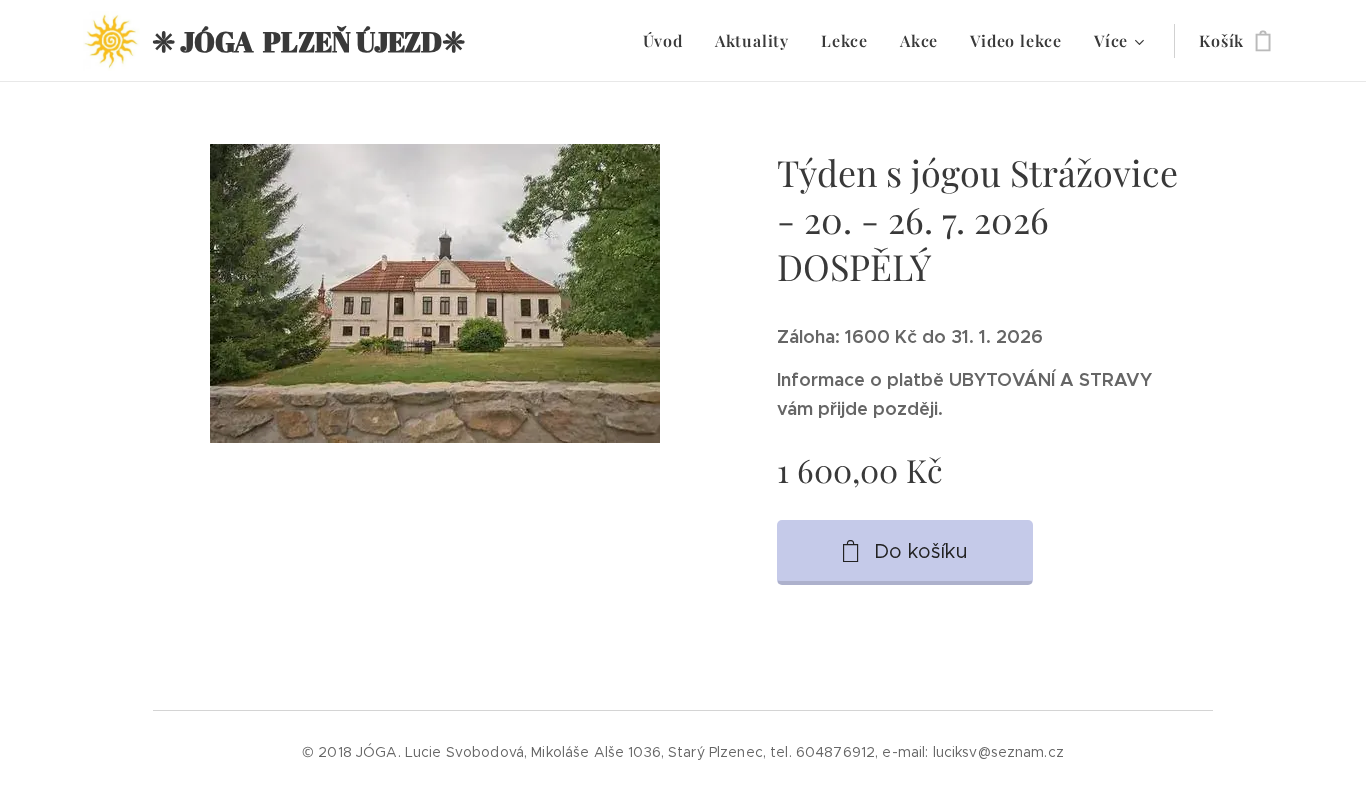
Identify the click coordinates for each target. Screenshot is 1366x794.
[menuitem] (668, 41)
